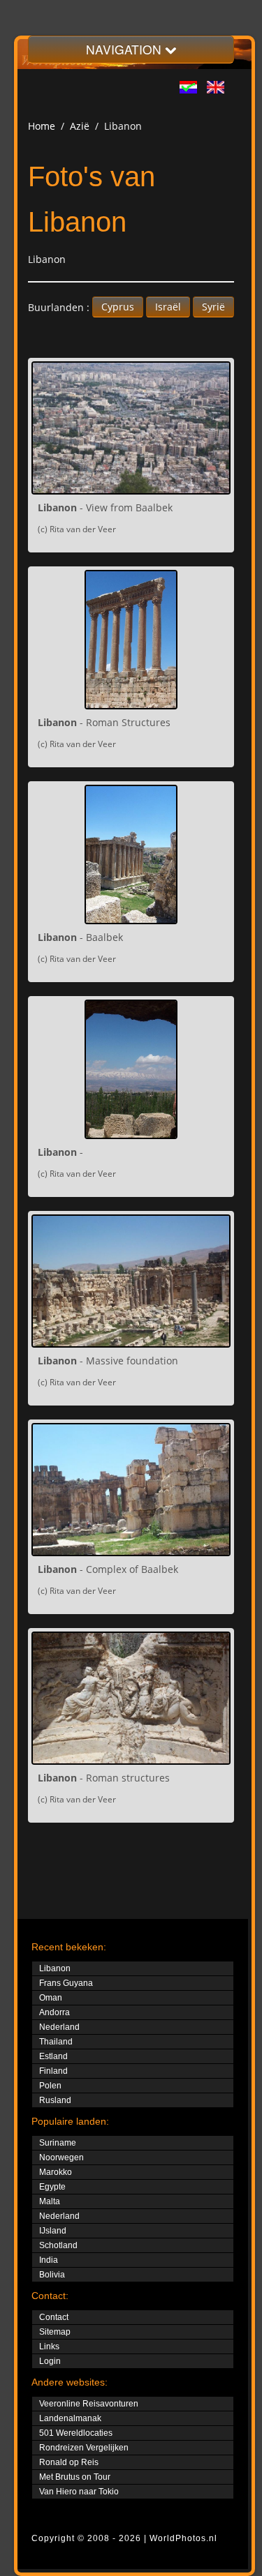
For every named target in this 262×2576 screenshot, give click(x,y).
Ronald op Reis (69, 2462)
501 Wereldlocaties (76, 2433)
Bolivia (52, 2275)
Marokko (56, 2172)
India (49, 2260)
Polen (50, 2086)
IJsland (53, 2231)
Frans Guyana (66, 1983)
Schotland (58, 2245)
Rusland (55, 2100)
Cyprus (118, 307)
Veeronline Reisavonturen (89, 2404)
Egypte (52, 2187)
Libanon (55, 1968)
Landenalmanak (70, 2418)
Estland (53, 2056)
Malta (50, 2201)
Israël (168, 307)
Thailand (56, 2042)
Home (42, 126)
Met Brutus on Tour (75, 2477)
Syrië (213, 307)
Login (50, 2361)
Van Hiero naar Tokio (79, 2492)
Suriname (58, 2143)
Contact (54, 2317)
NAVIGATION (125, 49)
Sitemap (55, 2332)
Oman (51, 1998)
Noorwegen (61, 2157)
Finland (53, 2071)
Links (49, 2347)
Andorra (54, 2012)
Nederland (59, 2027)
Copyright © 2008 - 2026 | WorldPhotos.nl (124, 2538)
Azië (80, 126)
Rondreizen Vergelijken (84, 2448)
